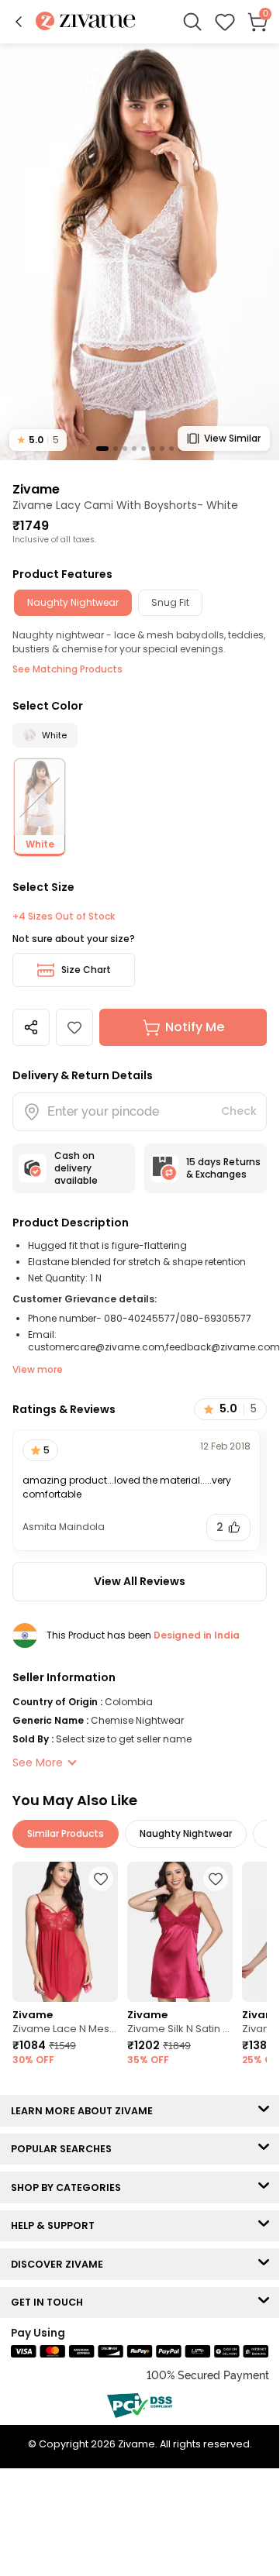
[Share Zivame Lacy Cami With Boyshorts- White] (31, 1027)
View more (38, 1369)
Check (239, 1111)
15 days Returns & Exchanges (223, 1168)
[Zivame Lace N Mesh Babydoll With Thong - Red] (65, 1932)
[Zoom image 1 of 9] (140, 251)
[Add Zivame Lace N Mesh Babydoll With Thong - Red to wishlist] (101, 1879)
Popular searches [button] (65, 2149)
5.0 (38, 440)
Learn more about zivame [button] (85, 2111)
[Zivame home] (86, 22)
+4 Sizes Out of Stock (64, 917)
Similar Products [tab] (66, 1833)
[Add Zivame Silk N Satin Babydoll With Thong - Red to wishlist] (216, 1879)
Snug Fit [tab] (170, 602)
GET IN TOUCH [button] (50, 2302)
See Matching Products (67, 669)
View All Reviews (140, 1581)
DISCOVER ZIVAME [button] (60, 2264)
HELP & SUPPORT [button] (56, 2225)
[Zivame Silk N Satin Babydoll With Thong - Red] (180, 1932)
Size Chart (86, 970)
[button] (19, 22)
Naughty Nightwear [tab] (73, 602)
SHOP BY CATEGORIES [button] (69, 2187)
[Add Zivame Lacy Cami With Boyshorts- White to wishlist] (74, 1027)
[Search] (192, 22)
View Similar (232, 438)
